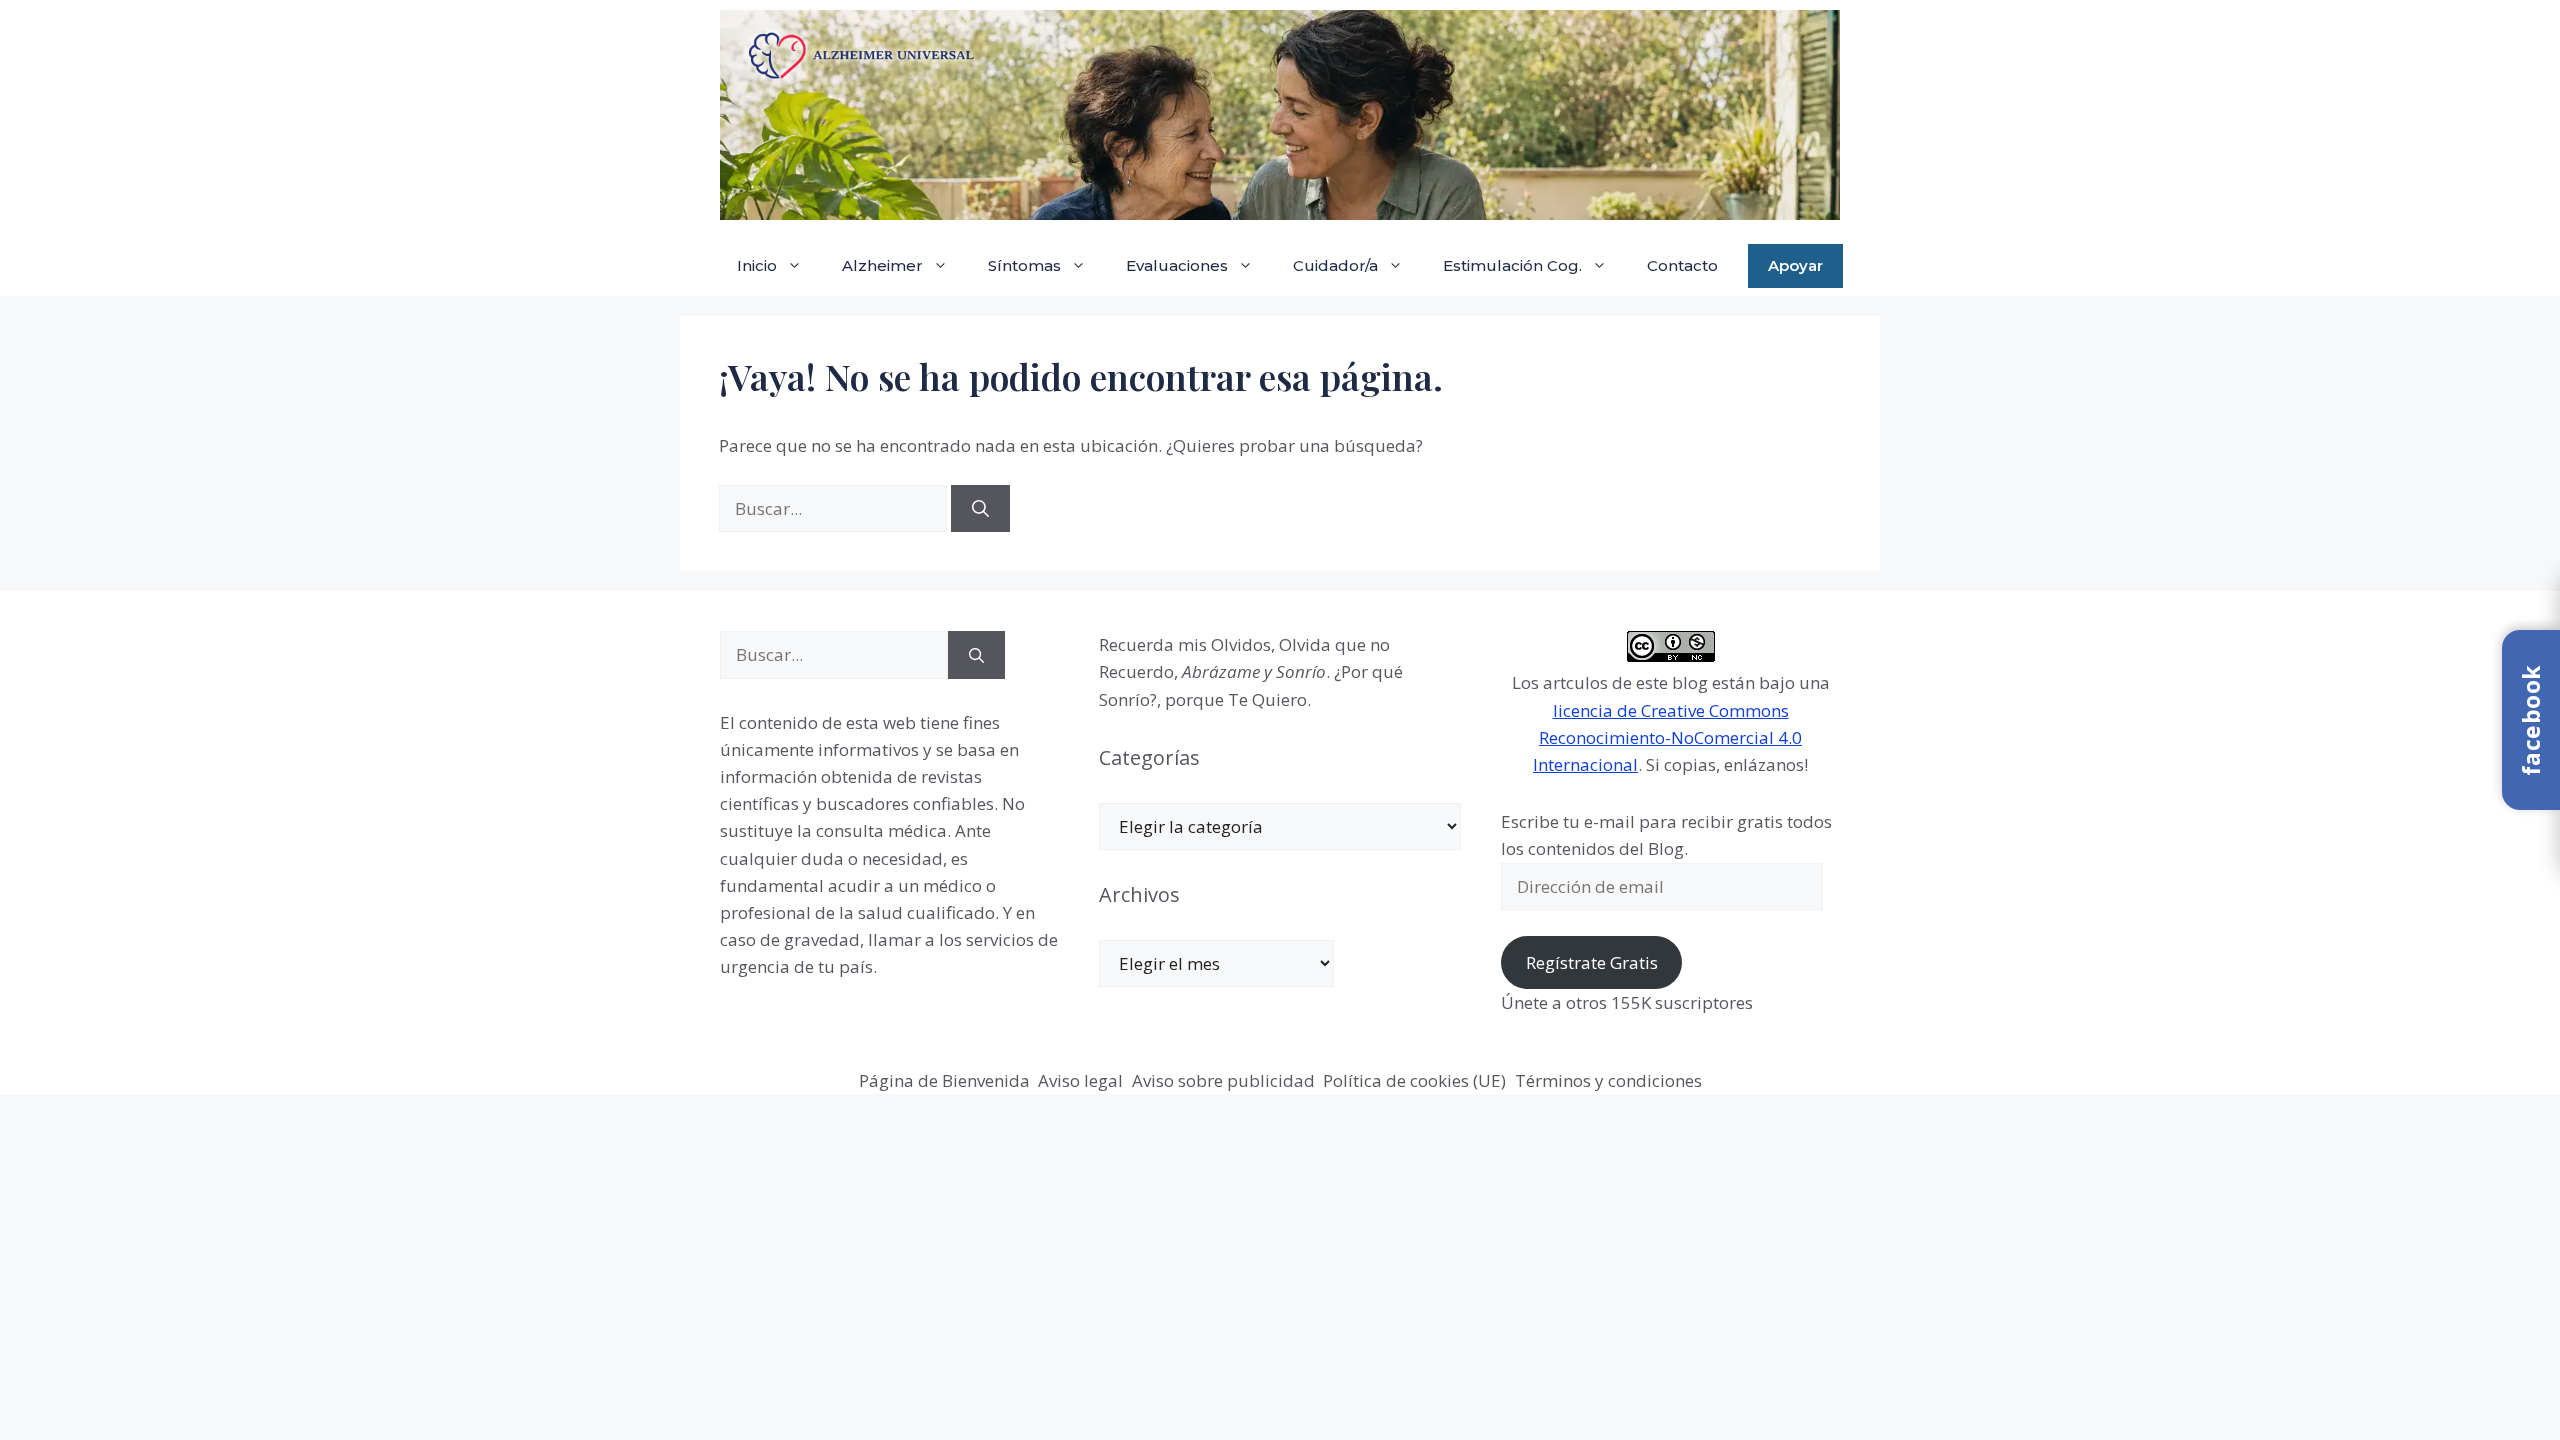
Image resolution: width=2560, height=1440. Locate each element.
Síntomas (1024, 265)
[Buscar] (980, 509)
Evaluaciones (1177, 265)
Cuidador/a (1335, 265)
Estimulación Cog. (1512, 265)
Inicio (757, 265)
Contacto (1682, 265)
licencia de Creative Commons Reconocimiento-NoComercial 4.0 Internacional (1667, 737)
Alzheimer (882, 265)
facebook (2531, 720)
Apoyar (1795, 265)
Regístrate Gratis (1592, 962)
